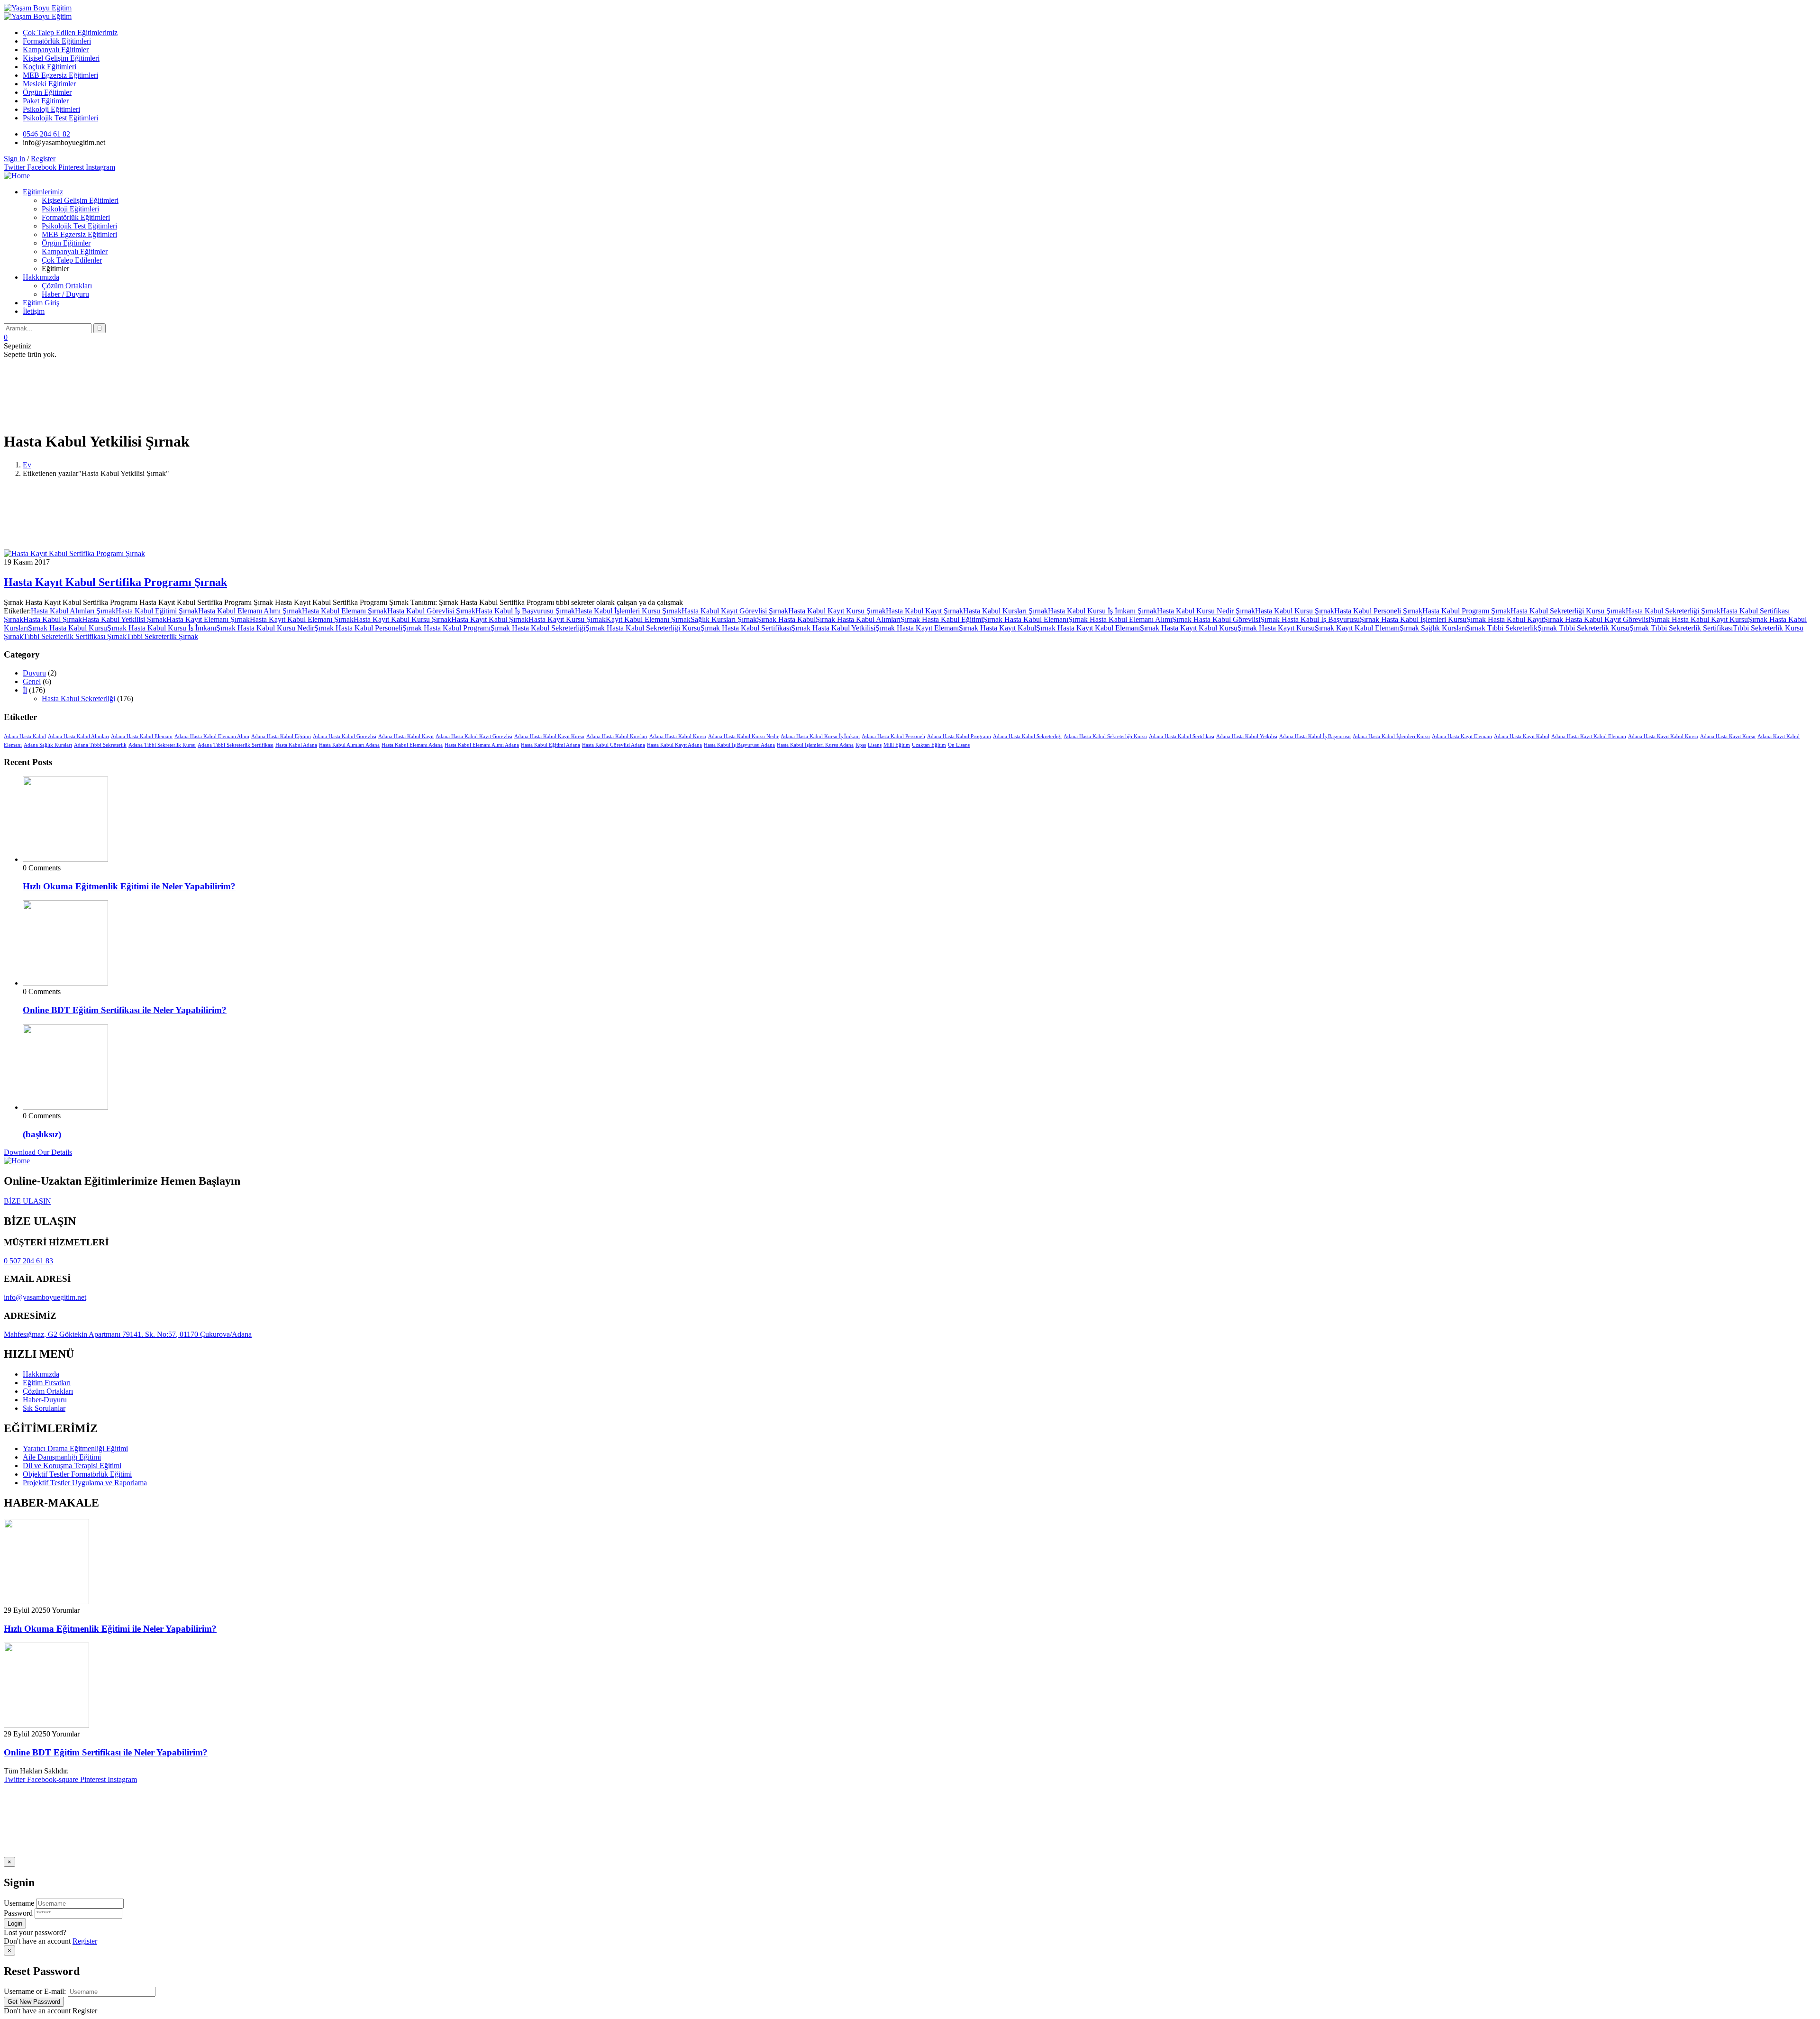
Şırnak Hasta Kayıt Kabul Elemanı (1088, 628)
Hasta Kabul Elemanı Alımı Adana (482, 745)
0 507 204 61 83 (28, 1261)
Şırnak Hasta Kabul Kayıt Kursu (1699, 619)
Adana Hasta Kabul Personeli (893, 736)
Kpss (861, 745)
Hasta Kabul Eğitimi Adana (551, 745)
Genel (32, 681)
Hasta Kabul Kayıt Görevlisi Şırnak (735, 611)
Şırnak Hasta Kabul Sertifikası (746, 628)
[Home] (17, 176)
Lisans (875, 745)
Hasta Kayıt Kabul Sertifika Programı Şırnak (115, 582)
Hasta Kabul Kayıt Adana (674, 745)
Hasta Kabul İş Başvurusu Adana (739, 745)
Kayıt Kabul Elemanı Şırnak (648, 619)
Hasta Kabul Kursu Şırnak (1295, 611)
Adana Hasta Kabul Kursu (678, 736)
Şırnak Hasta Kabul (786, 619)
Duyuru (34, 673)
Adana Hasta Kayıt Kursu (1728, 736)
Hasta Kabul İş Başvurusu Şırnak (525, 611)
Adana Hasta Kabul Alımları (78, 736)
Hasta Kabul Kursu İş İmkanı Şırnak (1102, 611)
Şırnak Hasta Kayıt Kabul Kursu (1189, 628)
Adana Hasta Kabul (25, 736)
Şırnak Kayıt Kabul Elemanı (1357, 628)
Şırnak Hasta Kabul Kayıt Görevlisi (1597, 619)
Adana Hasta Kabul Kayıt (406, 736)
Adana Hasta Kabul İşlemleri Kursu (1391, 736)
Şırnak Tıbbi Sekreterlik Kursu (1583, 628)
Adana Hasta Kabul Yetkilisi (1247, 736)
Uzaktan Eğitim (929, 745)
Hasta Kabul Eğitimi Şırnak (157, 611)
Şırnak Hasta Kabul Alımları (858, 619)
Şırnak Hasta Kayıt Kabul (997, 628)
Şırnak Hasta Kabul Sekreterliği (538, 628)
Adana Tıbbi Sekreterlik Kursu (162, 745)
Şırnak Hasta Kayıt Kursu (1276, 628)
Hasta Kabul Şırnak (53, 619)
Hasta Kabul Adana (296, 745)
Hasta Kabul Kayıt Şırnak (924, 611)
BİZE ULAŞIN (27, 1201)
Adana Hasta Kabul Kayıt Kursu (549, 736)
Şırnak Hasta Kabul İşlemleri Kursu (1413, 619)
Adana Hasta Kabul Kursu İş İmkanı (820, 736)
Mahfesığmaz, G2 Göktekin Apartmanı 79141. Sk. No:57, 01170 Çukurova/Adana (128, 1334)
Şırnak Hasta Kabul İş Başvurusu (1310, 619)
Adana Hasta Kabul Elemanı (142, 736)
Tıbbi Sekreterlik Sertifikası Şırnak (75, 636)
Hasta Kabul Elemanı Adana (412, 745)
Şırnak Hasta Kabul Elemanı (1026, 619)
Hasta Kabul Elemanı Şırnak (345, 611)
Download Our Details (38, 1152)
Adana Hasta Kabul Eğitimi (281, 736)
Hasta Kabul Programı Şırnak (1466, 611)
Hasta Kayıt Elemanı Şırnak (208, 619)
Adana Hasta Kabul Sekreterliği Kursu (1105, 736)
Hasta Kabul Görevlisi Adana (614, 745)
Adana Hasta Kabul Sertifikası (1182, 736)
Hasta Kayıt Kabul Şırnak (490, 619)
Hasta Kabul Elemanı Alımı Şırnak (250, 611)
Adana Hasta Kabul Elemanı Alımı (212, 736)
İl (25, 690)
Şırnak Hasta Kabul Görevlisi (1216, 619)
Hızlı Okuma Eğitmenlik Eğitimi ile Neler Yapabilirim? (129, 886)
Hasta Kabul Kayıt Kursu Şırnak (837, 611)
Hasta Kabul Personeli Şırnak (1378, 611)
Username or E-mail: (35, 1991)
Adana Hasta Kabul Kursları (617, 736)
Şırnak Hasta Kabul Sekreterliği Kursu (643, 628)
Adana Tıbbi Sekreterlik (100, 745)
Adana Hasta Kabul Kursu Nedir (743, 736)
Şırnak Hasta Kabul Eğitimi (942, 619)
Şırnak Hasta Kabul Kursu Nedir (265, 628)
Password (18, 1913)
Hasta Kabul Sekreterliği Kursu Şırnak (1568, 611)
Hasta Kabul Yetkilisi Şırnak (124, 619)
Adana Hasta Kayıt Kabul (1522, 736)
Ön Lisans (959, 745)
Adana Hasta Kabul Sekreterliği (1027, 736)
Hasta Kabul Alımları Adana (349, 745)
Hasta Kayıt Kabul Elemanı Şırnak (302, 619)
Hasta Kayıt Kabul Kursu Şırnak (402, 619)
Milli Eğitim (897, 745)
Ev (27, 465)
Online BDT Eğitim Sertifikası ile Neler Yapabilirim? (125, 1010)
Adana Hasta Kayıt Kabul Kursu (1663, 736)
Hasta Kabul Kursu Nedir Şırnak (1206, 611)
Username (19, 1903)
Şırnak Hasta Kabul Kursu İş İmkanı (162, 628)
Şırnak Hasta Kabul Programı (446, 628)
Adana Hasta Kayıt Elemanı (1462, 736)
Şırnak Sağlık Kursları (1433, 628)
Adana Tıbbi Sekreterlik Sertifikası (236, 745)
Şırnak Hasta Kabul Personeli (358, 628)
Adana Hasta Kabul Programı (959, 736)
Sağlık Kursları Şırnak (724, 619)
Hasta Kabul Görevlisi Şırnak (431, 611)
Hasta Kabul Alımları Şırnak (73, 611)
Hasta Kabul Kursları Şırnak (1006, 611)
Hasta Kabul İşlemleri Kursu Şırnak (628, 611)
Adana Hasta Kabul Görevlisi (345, 736)
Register (85, 1941)
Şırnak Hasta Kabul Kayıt (1505, 619)
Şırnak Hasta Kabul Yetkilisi (833, 628)
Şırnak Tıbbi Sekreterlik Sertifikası (1681, 628)
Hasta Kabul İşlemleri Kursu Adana (815, 745)
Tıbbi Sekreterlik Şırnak (162, 636)
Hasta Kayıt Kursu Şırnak (567, 619)
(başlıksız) (42, 1134)
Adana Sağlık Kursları (48, 745)
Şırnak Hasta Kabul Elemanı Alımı (1120, 619)
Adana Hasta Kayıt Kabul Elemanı (1589, 736)
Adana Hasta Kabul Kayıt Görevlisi (474, 736)
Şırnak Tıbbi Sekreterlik (1502, 628)
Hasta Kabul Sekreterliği (78, 699)
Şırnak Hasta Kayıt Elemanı (917, 628)
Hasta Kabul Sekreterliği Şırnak (1673, 611)
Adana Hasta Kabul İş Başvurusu (1315, 736)
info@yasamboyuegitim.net (45, 1297)
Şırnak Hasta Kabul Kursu (68, 628)
